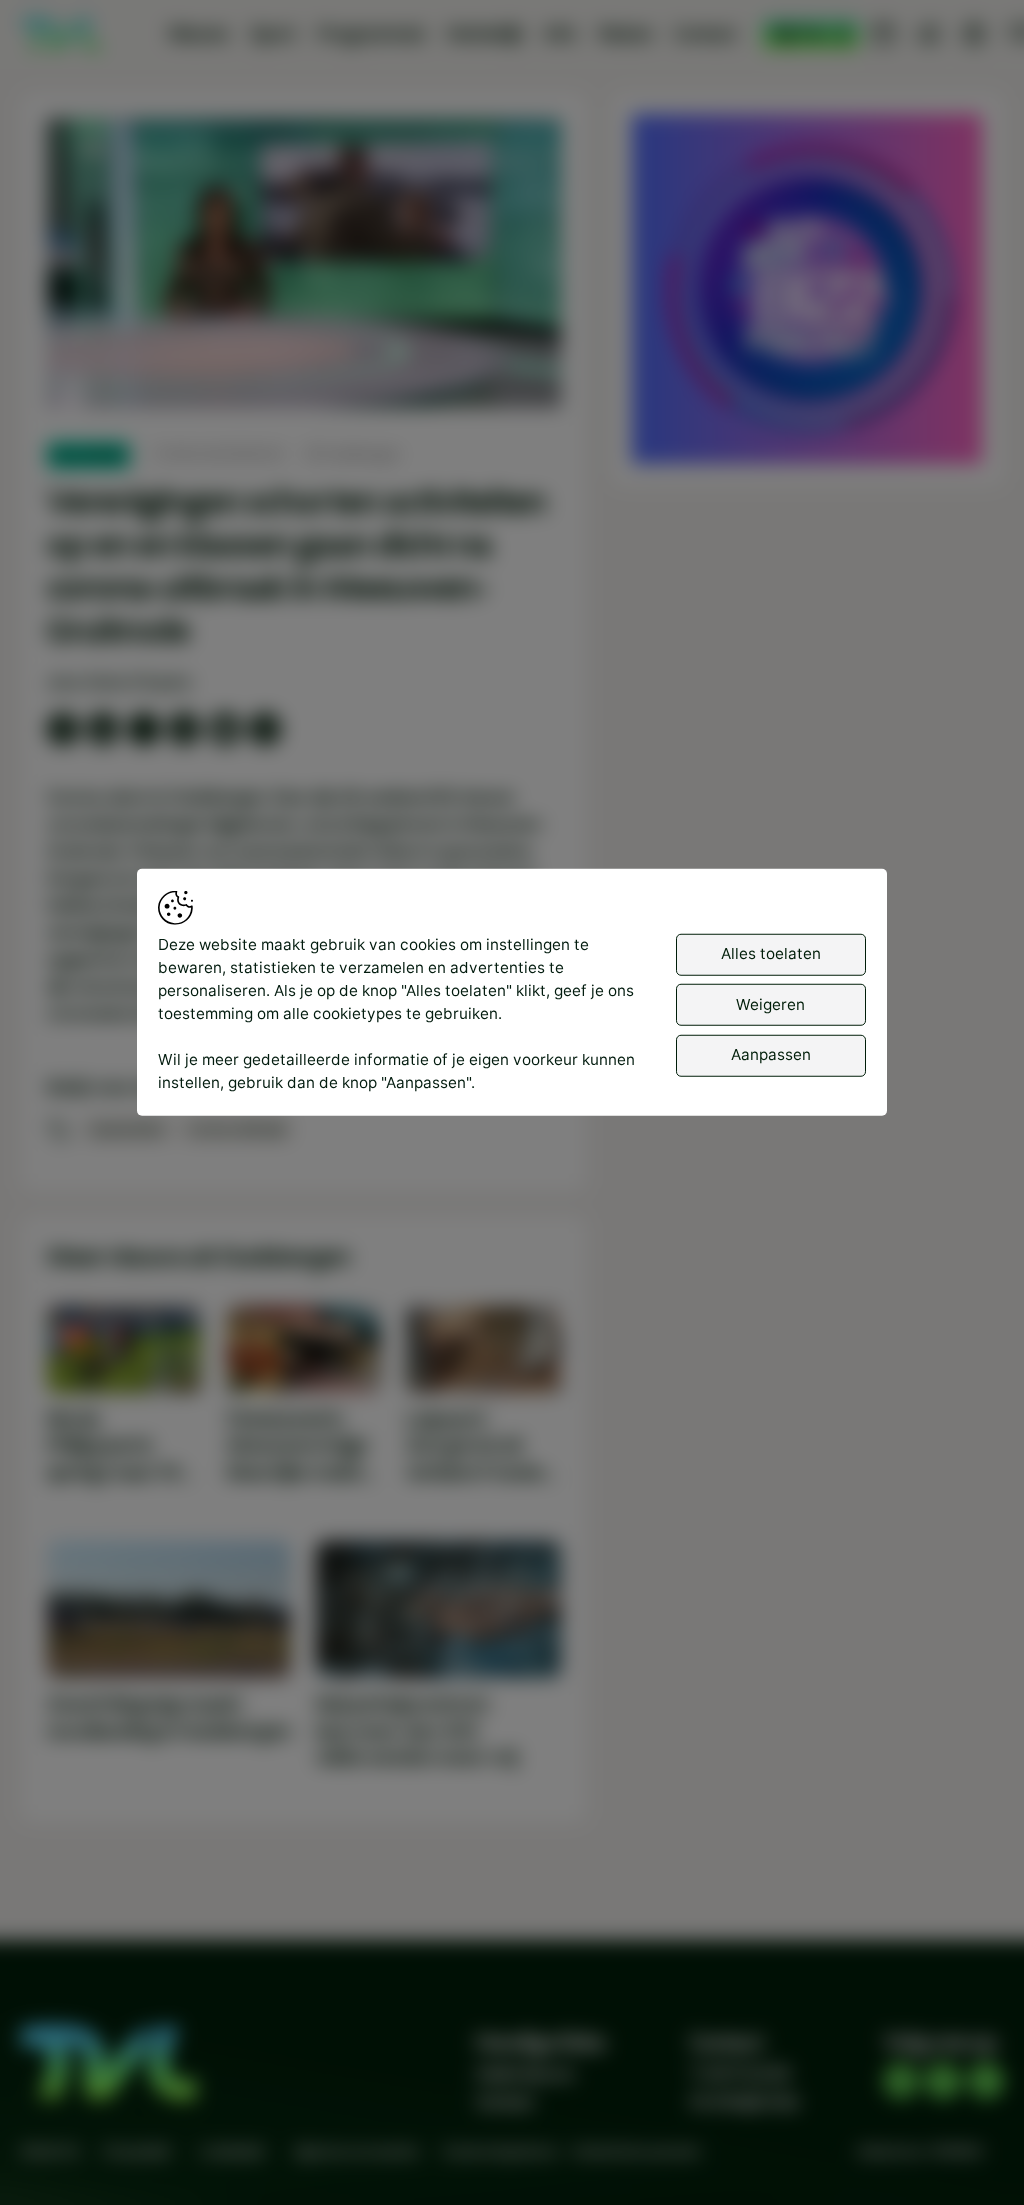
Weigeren (770, 1004)
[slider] (303, 340)
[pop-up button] (493, 374)
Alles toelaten (771, 953)
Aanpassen (771, 1054)
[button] (307, 266)
